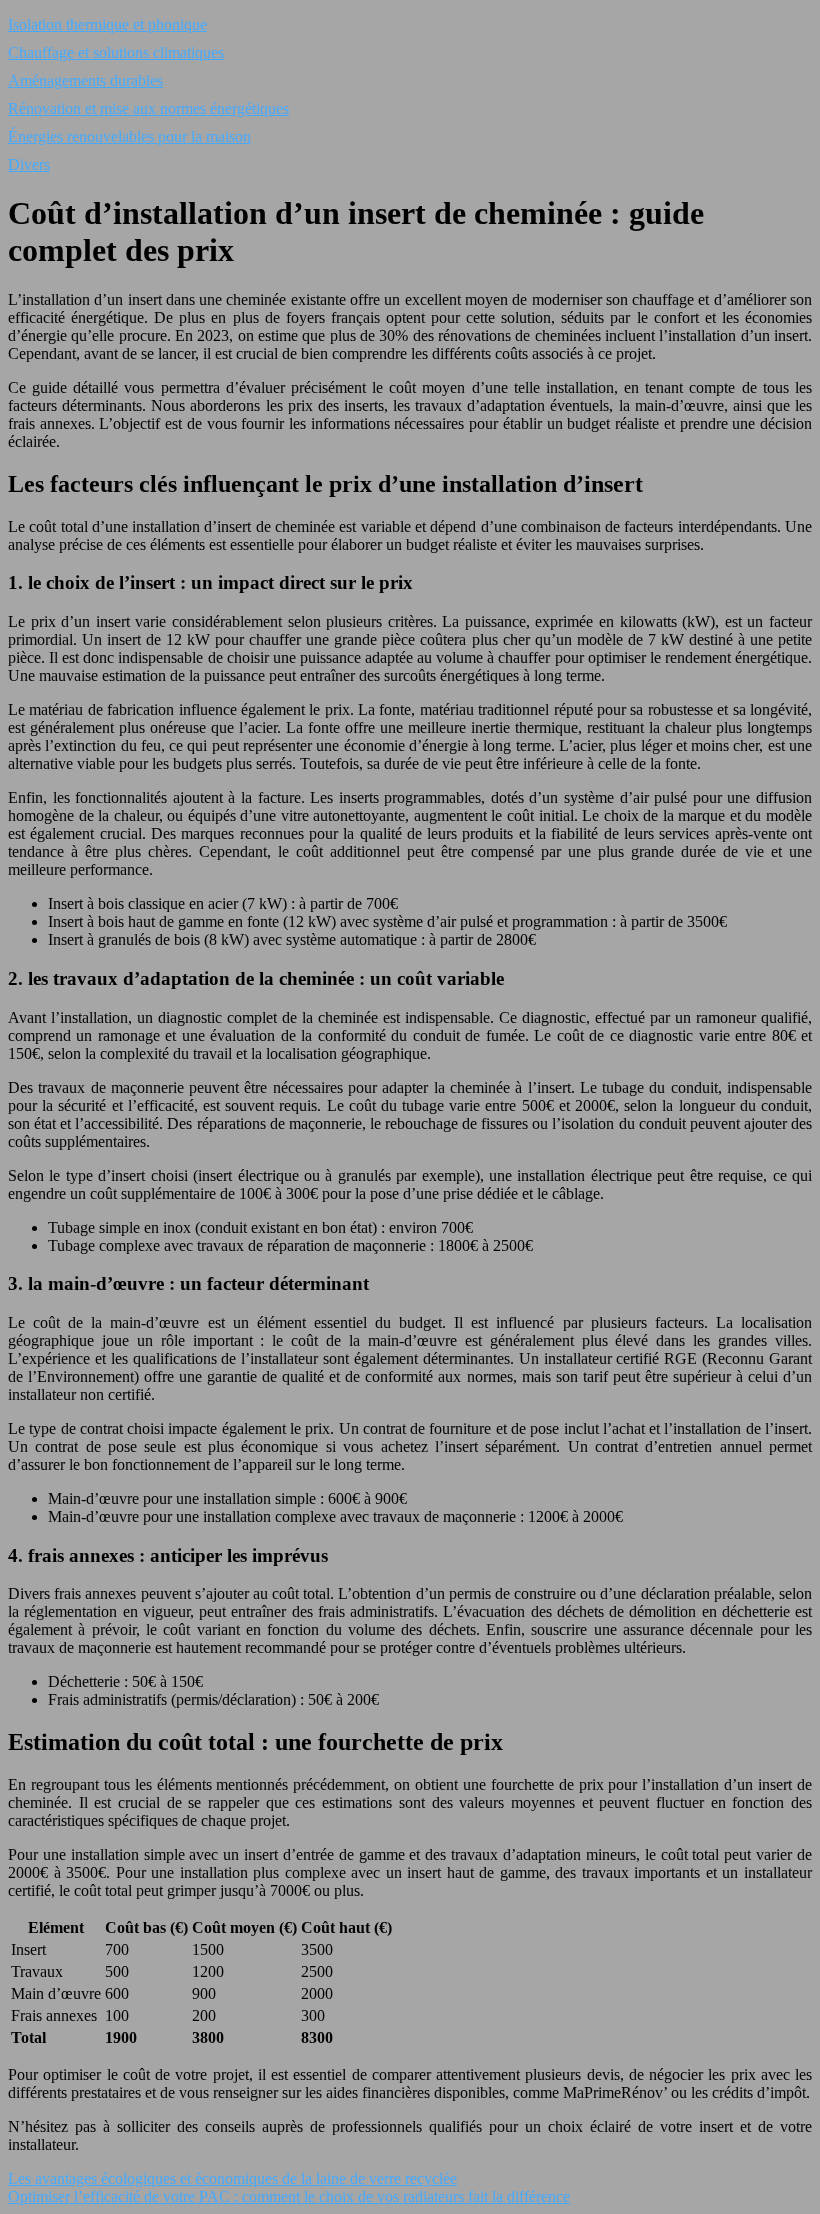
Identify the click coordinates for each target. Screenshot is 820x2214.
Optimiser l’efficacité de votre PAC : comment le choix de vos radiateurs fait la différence (289, 2196)
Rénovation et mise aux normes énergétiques (148, 108)
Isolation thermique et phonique (107, 24)
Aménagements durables (85, 80)
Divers (29, 164)
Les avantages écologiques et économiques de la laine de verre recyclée (232, 2178)
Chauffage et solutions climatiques (116, 52)
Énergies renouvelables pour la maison (129, 136)
